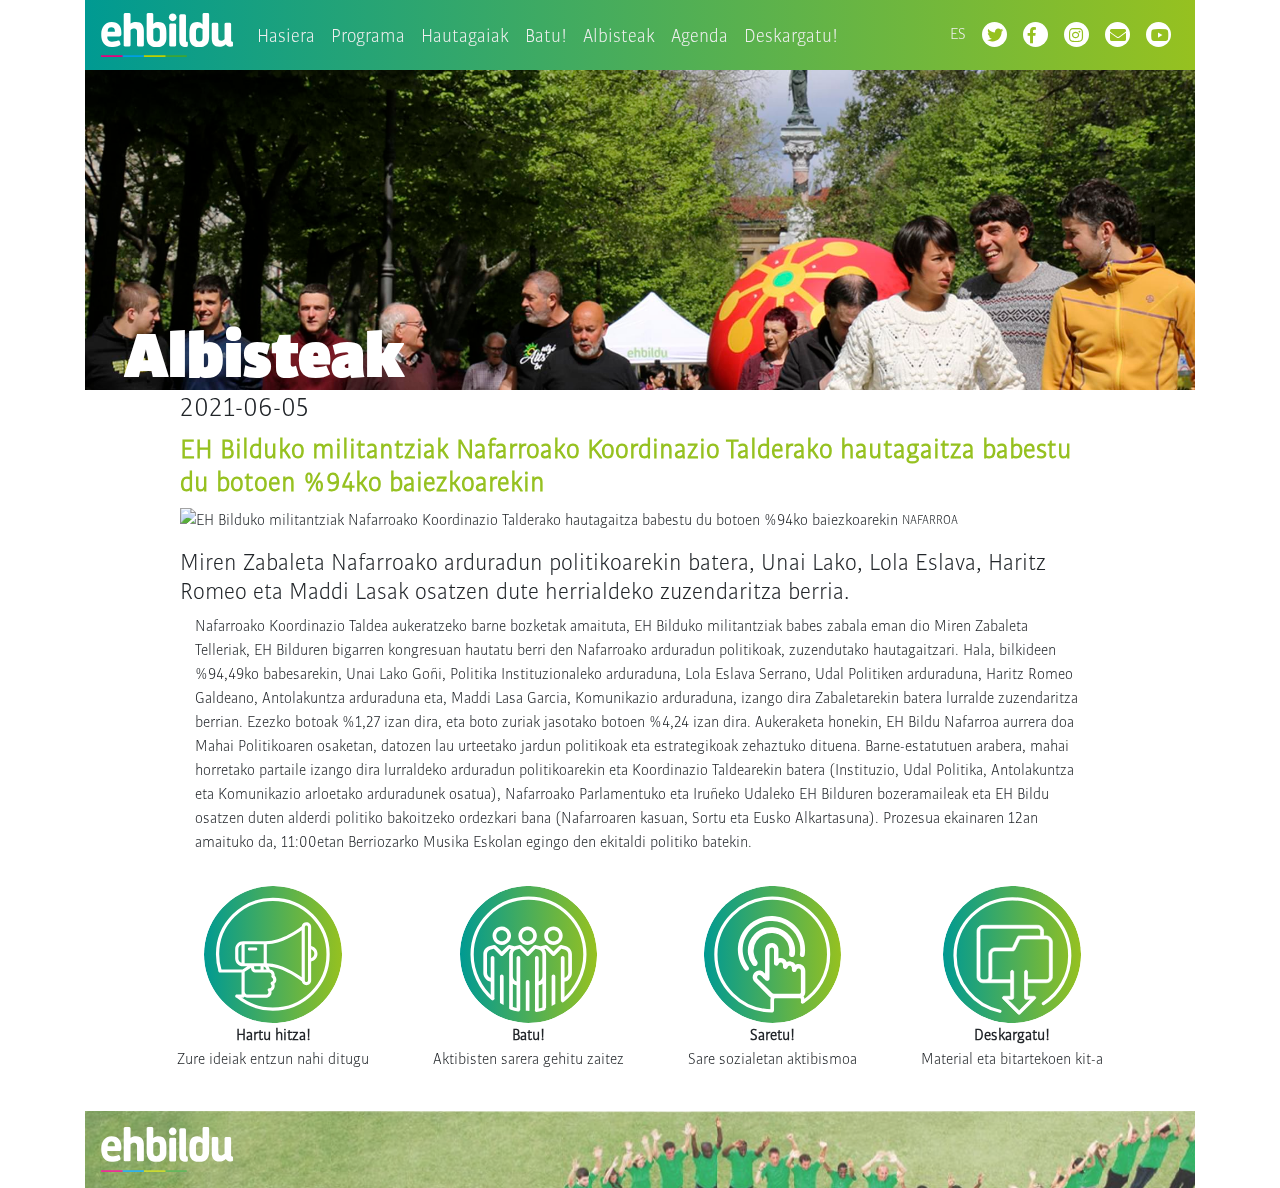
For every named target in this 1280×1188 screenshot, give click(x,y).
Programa (368, 35)
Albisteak (619, 35)
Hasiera (286, 35)
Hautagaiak (465, 35)
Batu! (546, 35)
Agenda (699, 35)
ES (958, 33)
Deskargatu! (791, 35)
